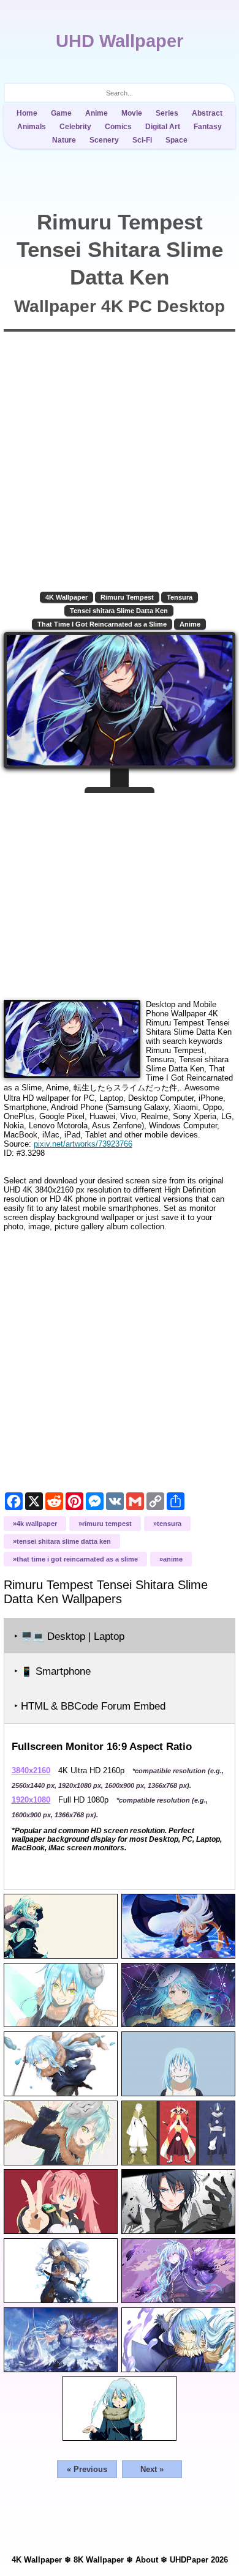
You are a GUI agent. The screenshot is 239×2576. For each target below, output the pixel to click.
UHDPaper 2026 (199, 2560)
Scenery (104, 140)
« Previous (87, 2469)
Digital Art (163, 127)
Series (167, 113)
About (147, 2560)
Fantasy (208, 127)
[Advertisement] (120, 892)
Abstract (207, 113)
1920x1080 (31, 1800)
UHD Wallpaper (120, 41)
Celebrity (75, 127)
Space (176, 140)
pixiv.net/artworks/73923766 (83, 1144)
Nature (64, 140)
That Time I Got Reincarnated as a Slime (102, 624)
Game (61, 113)
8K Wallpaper (99, 2560)
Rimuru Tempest (127, 597)
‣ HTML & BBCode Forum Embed (90, 1706)
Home (27, 113)
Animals (32, 127)
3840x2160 (31, 1770)
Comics (118, 127)
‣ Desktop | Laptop (69, 1636)
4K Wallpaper (66, 597)
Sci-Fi (142, 140)
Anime (97, 113)
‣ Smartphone (52, 1671)
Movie (132, 113)
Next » (152, 2469)
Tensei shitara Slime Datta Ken (119, 611)
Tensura (180, 597)
